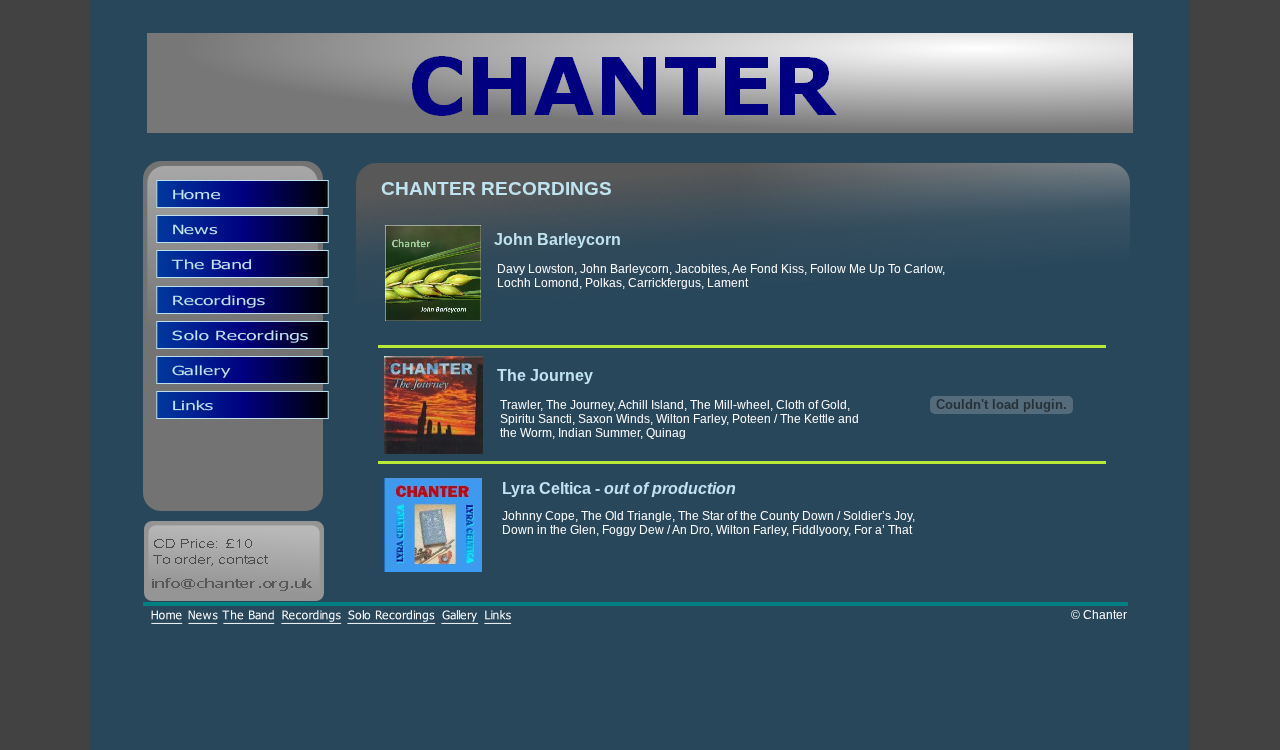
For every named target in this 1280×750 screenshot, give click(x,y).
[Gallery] (242, 385)
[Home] (242, 209)
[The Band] (242, 279)
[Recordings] (242, 315)
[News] (242, 244)
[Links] (242, 420)
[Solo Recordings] (242, 350)
